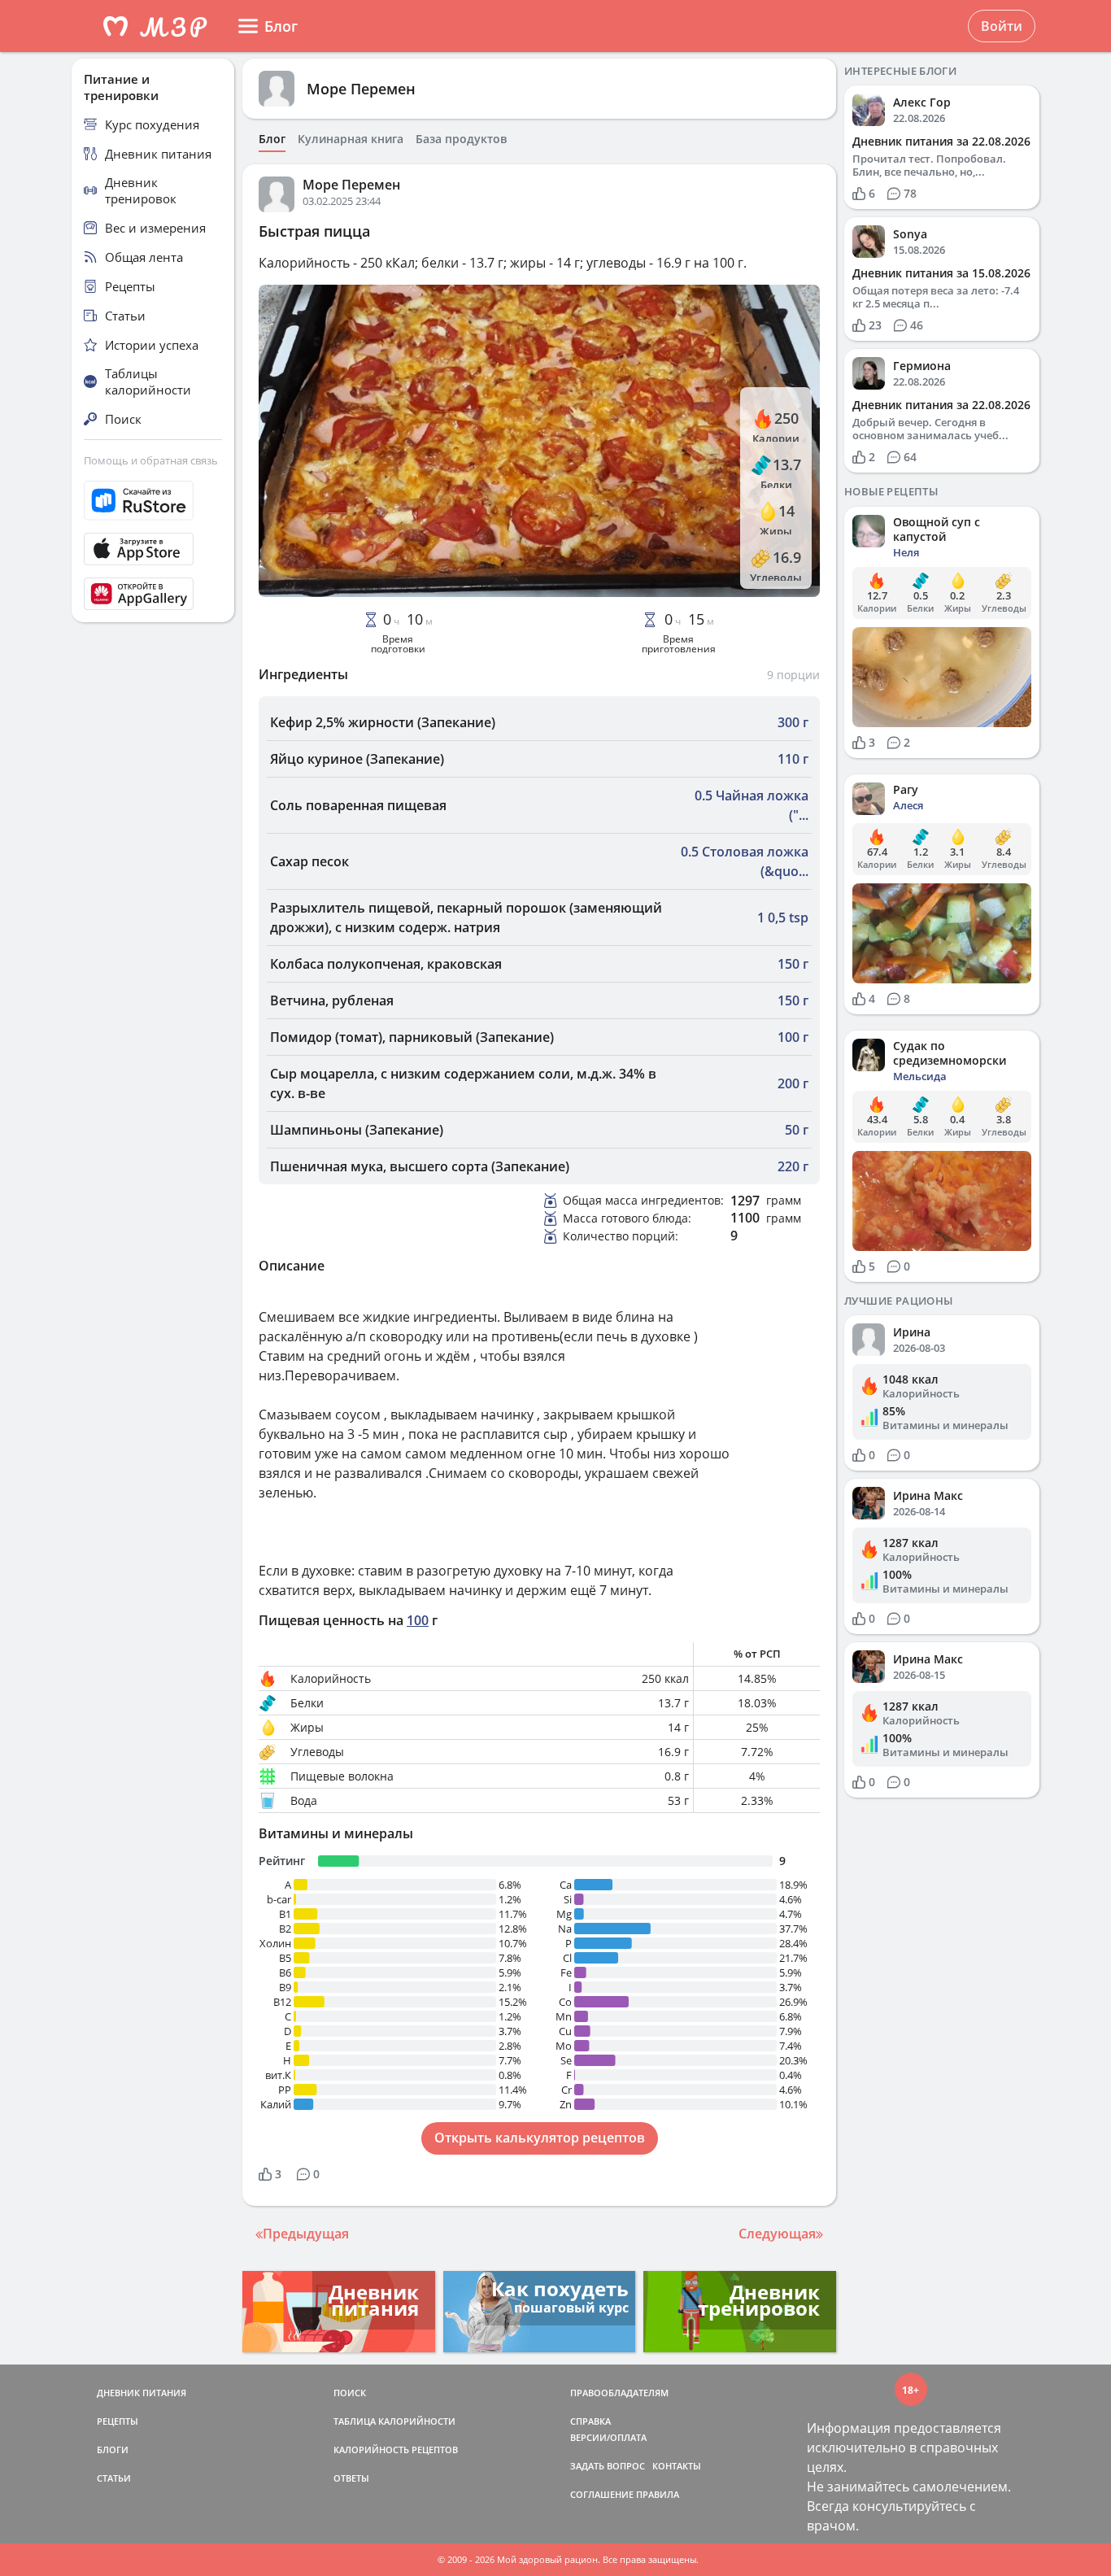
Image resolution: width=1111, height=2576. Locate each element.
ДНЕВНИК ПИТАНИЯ (142, 2393)
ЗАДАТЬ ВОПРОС (608, 2466)
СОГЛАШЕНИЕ (602, 2494)
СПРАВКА (590, 2421)
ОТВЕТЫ (351, 2478)
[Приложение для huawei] (153, 594)
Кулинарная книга (351, 139)
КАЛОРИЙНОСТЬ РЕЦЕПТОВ (396, 2450)
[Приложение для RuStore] (153, 501)
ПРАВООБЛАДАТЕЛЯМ (619, 2393)
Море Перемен (361, 89)
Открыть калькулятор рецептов (540, 2138)
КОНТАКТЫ (677, 2466)
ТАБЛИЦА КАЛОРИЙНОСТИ (394, 2421)
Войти (1002, 26)
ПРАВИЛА (658, 2494)
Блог (272, 139)
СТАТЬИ (114, 2478)
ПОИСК (350, 2393)
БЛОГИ (113, 2450)
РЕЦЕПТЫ (118, 2421)
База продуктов (461, 139)
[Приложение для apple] (153, 549)
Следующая (777, 2234)
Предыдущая (306, 2234)
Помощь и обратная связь (151, 460)
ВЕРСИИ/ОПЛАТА (608, 2437)
